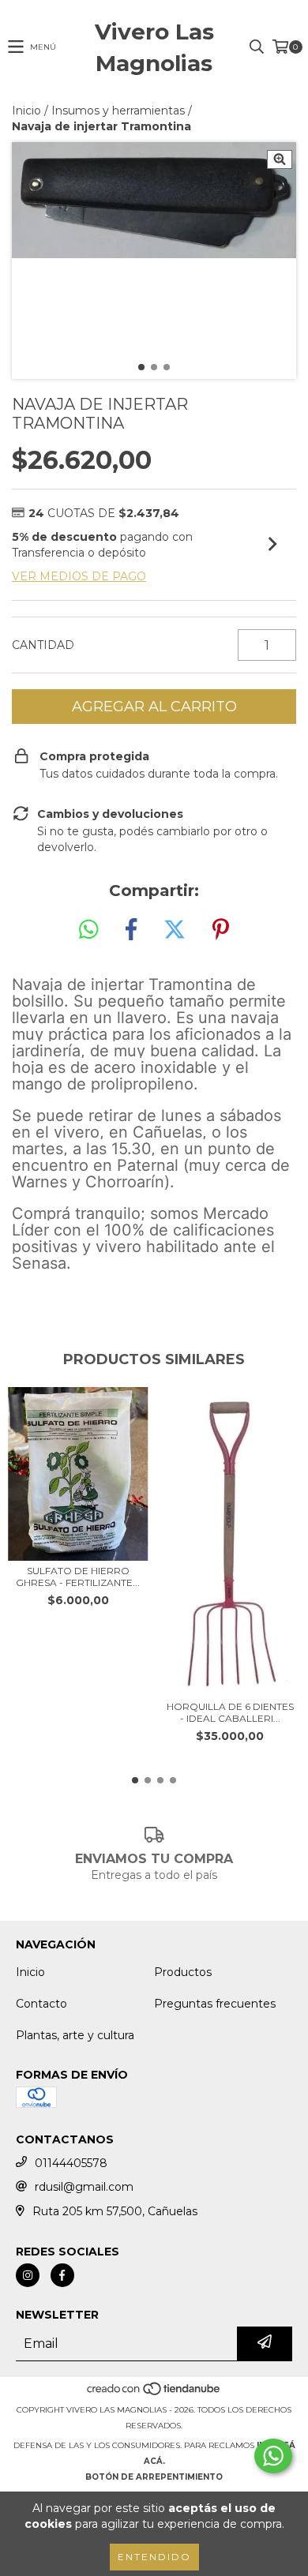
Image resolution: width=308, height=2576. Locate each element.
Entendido (154, 2557)
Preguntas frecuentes (215, 2004)
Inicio (26, 111)
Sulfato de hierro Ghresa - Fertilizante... (78, 1577)
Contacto (41, 2004)
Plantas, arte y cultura (75, 2035)
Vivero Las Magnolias (154, 47)
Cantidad (43, 645)
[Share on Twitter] (175, 930)
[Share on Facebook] (131, 930)
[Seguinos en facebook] (62, 2275)
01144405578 (71, 2163)
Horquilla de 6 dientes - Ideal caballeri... (230, 1712)
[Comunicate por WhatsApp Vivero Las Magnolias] (273, 2456)
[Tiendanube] (154, 2394)
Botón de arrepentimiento (154, 2477)
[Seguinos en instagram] (28, 2275)
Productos (183, 1972)
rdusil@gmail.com (84, 2187)
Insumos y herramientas (118, 111)
